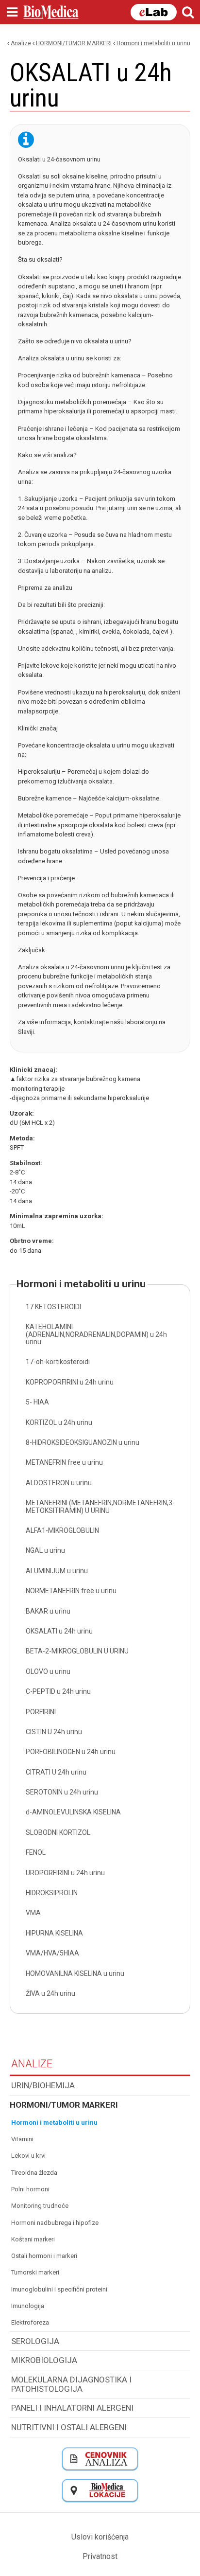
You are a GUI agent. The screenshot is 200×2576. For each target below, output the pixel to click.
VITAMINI (22, 2139)
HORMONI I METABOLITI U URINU (153, 43)
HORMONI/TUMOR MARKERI (74, 43)
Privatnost (100, 2556)
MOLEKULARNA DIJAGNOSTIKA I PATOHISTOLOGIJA (71, 2384)
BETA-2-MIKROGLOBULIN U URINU (77, 1651)
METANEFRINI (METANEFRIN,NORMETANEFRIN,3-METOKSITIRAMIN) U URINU (100, 1506)
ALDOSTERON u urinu (59, 1483)
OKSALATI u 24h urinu (59, 1631)
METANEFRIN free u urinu (64, 1462)
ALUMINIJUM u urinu (57, 1571)
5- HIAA (37, 1402)
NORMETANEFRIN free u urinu (71, 1591)
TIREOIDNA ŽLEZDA (34, 2173)
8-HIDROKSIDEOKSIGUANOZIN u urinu (83, 1442)
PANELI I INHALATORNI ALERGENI (72, 2408)
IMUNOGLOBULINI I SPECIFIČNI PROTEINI (59, 2289)
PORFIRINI (41, 1712)
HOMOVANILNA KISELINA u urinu (75, 1973)
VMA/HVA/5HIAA (52, 1953)
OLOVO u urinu (48, 1671)
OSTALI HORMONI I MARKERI (44, 2256)
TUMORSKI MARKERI (35, 2272)
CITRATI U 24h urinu (56, 1772)
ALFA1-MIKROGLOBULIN (62, 1530)
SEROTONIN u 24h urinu (62, 1792)
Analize (21, 43)
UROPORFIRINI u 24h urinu (65, 1873)
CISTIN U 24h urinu (54, 1732)
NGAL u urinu (45, 1550)
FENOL (36, 1852)
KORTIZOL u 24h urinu (59, 1422)
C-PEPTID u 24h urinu (58, 1691)
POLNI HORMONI (30, 2189)
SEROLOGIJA (35, 2341)
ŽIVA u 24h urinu (50, 1993)
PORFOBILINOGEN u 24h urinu (71, 1752)
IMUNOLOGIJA (28, 2306)
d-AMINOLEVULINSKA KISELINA (73, 1812)
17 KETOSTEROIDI (53, 1307)
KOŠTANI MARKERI (33, 2239)
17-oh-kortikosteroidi (58, 1362)
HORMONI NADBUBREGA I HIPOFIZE (55, 2223)
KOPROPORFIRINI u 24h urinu (70, 1382)
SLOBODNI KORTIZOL (58, 1832)
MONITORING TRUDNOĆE (40, 2206)
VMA (33, 1913)
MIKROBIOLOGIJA (44, 2360)
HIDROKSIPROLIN (52, 1893)
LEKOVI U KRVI (28, 2156)
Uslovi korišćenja (100, 2537)
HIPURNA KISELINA (54, 1933)
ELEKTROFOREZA (30, 2322)
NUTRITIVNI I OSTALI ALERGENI (69, 2427)
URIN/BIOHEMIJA (43, 2085)
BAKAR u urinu (48, 1611)
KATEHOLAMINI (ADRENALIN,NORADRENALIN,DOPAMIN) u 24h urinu (96, 1334)
